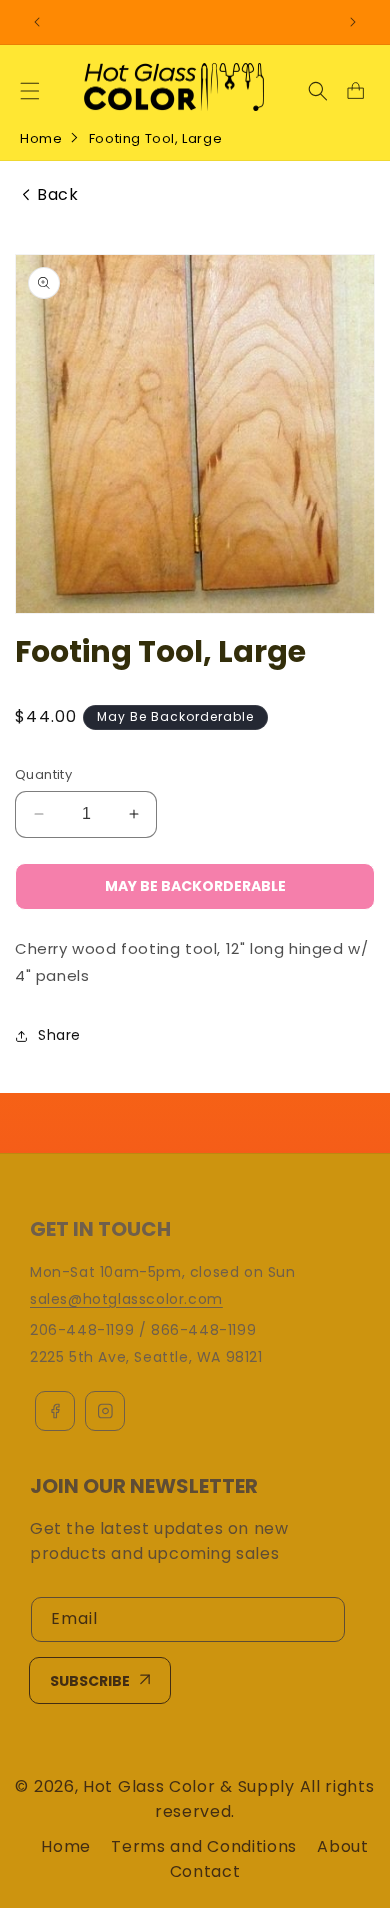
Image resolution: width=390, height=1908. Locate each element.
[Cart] (355, 91)
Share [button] (59, 1035)
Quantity (43, 774)
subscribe (90, 1681)
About (343, 1846)
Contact (205, 1871)
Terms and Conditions (204, 1846)
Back (57, 195)
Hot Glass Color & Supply (189, 1786)
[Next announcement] (353, 22)
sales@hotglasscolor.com (126, 1299)
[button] (30, 91)
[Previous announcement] (37, 22)
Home (41, 138)
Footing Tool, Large (155, 138)
